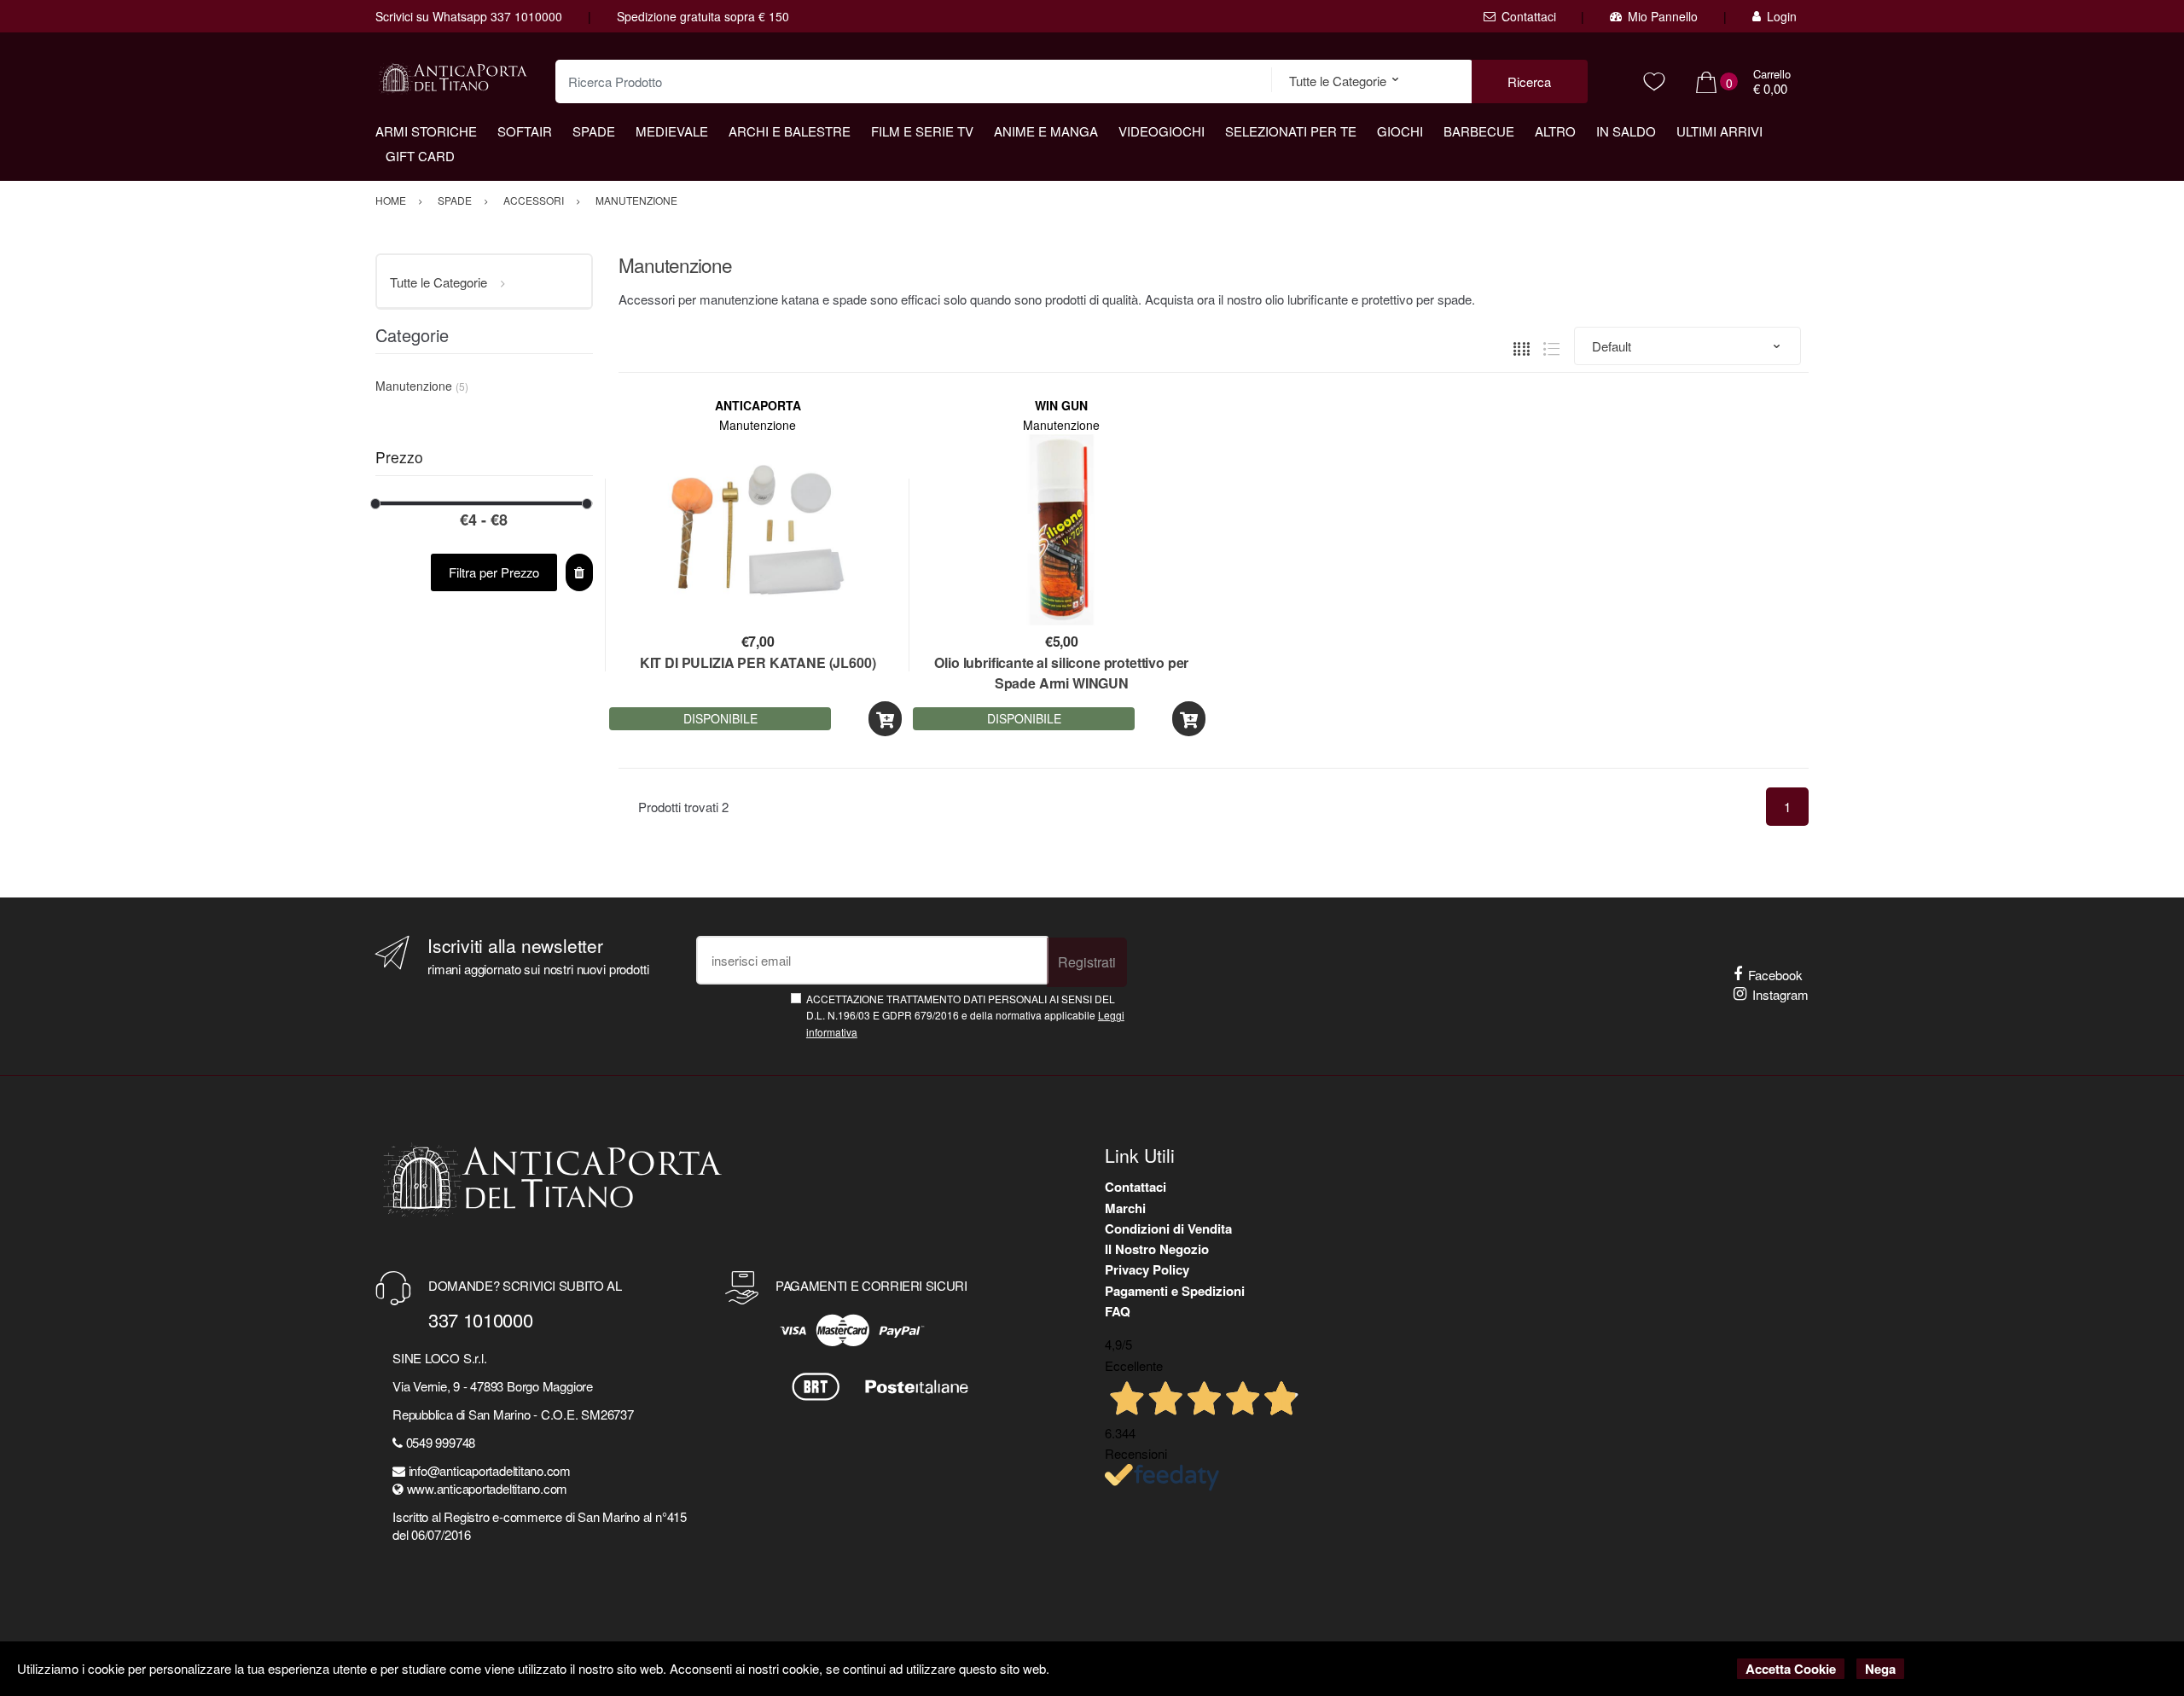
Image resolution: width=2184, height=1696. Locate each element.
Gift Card (420, 156)
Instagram (1780, 994)
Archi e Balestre (790, 131)
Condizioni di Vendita (1168, 1228)
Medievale (672, 131)
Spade (594, 131)
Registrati (1087, 962)
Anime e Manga (1046, 131)
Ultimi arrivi (1719, 131)
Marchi (1125, 1208)
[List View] (1551, 347)
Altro (1555, 131)
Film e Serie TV (922, 131)
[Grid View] (1522, 347)
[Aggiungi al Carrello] (885, 719)
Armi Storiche (426, 131)
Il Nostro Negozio (1157, 1249)
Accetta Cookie (1791, 1669)
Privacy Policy (1147, 1269)
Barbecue (1479, 131)
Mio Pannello (1663, 16)
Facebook (1775, 975)
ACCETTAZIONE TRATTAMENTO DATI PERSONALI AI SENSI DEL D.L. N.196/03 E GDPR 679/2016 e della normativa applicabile (965, 1015)
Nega (1880, 1669)
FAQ (1118, 1311)
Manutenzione (758, 425)
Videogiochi (1162, 131)
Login (1782, 16)
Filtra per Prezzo (494, 572)
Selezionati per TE (1291, 131)
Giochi (1400, 131)
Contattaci (1529, 16)
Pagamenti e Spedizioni (1175, 1291)
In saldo (1626, 131)
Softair (525, 131)
